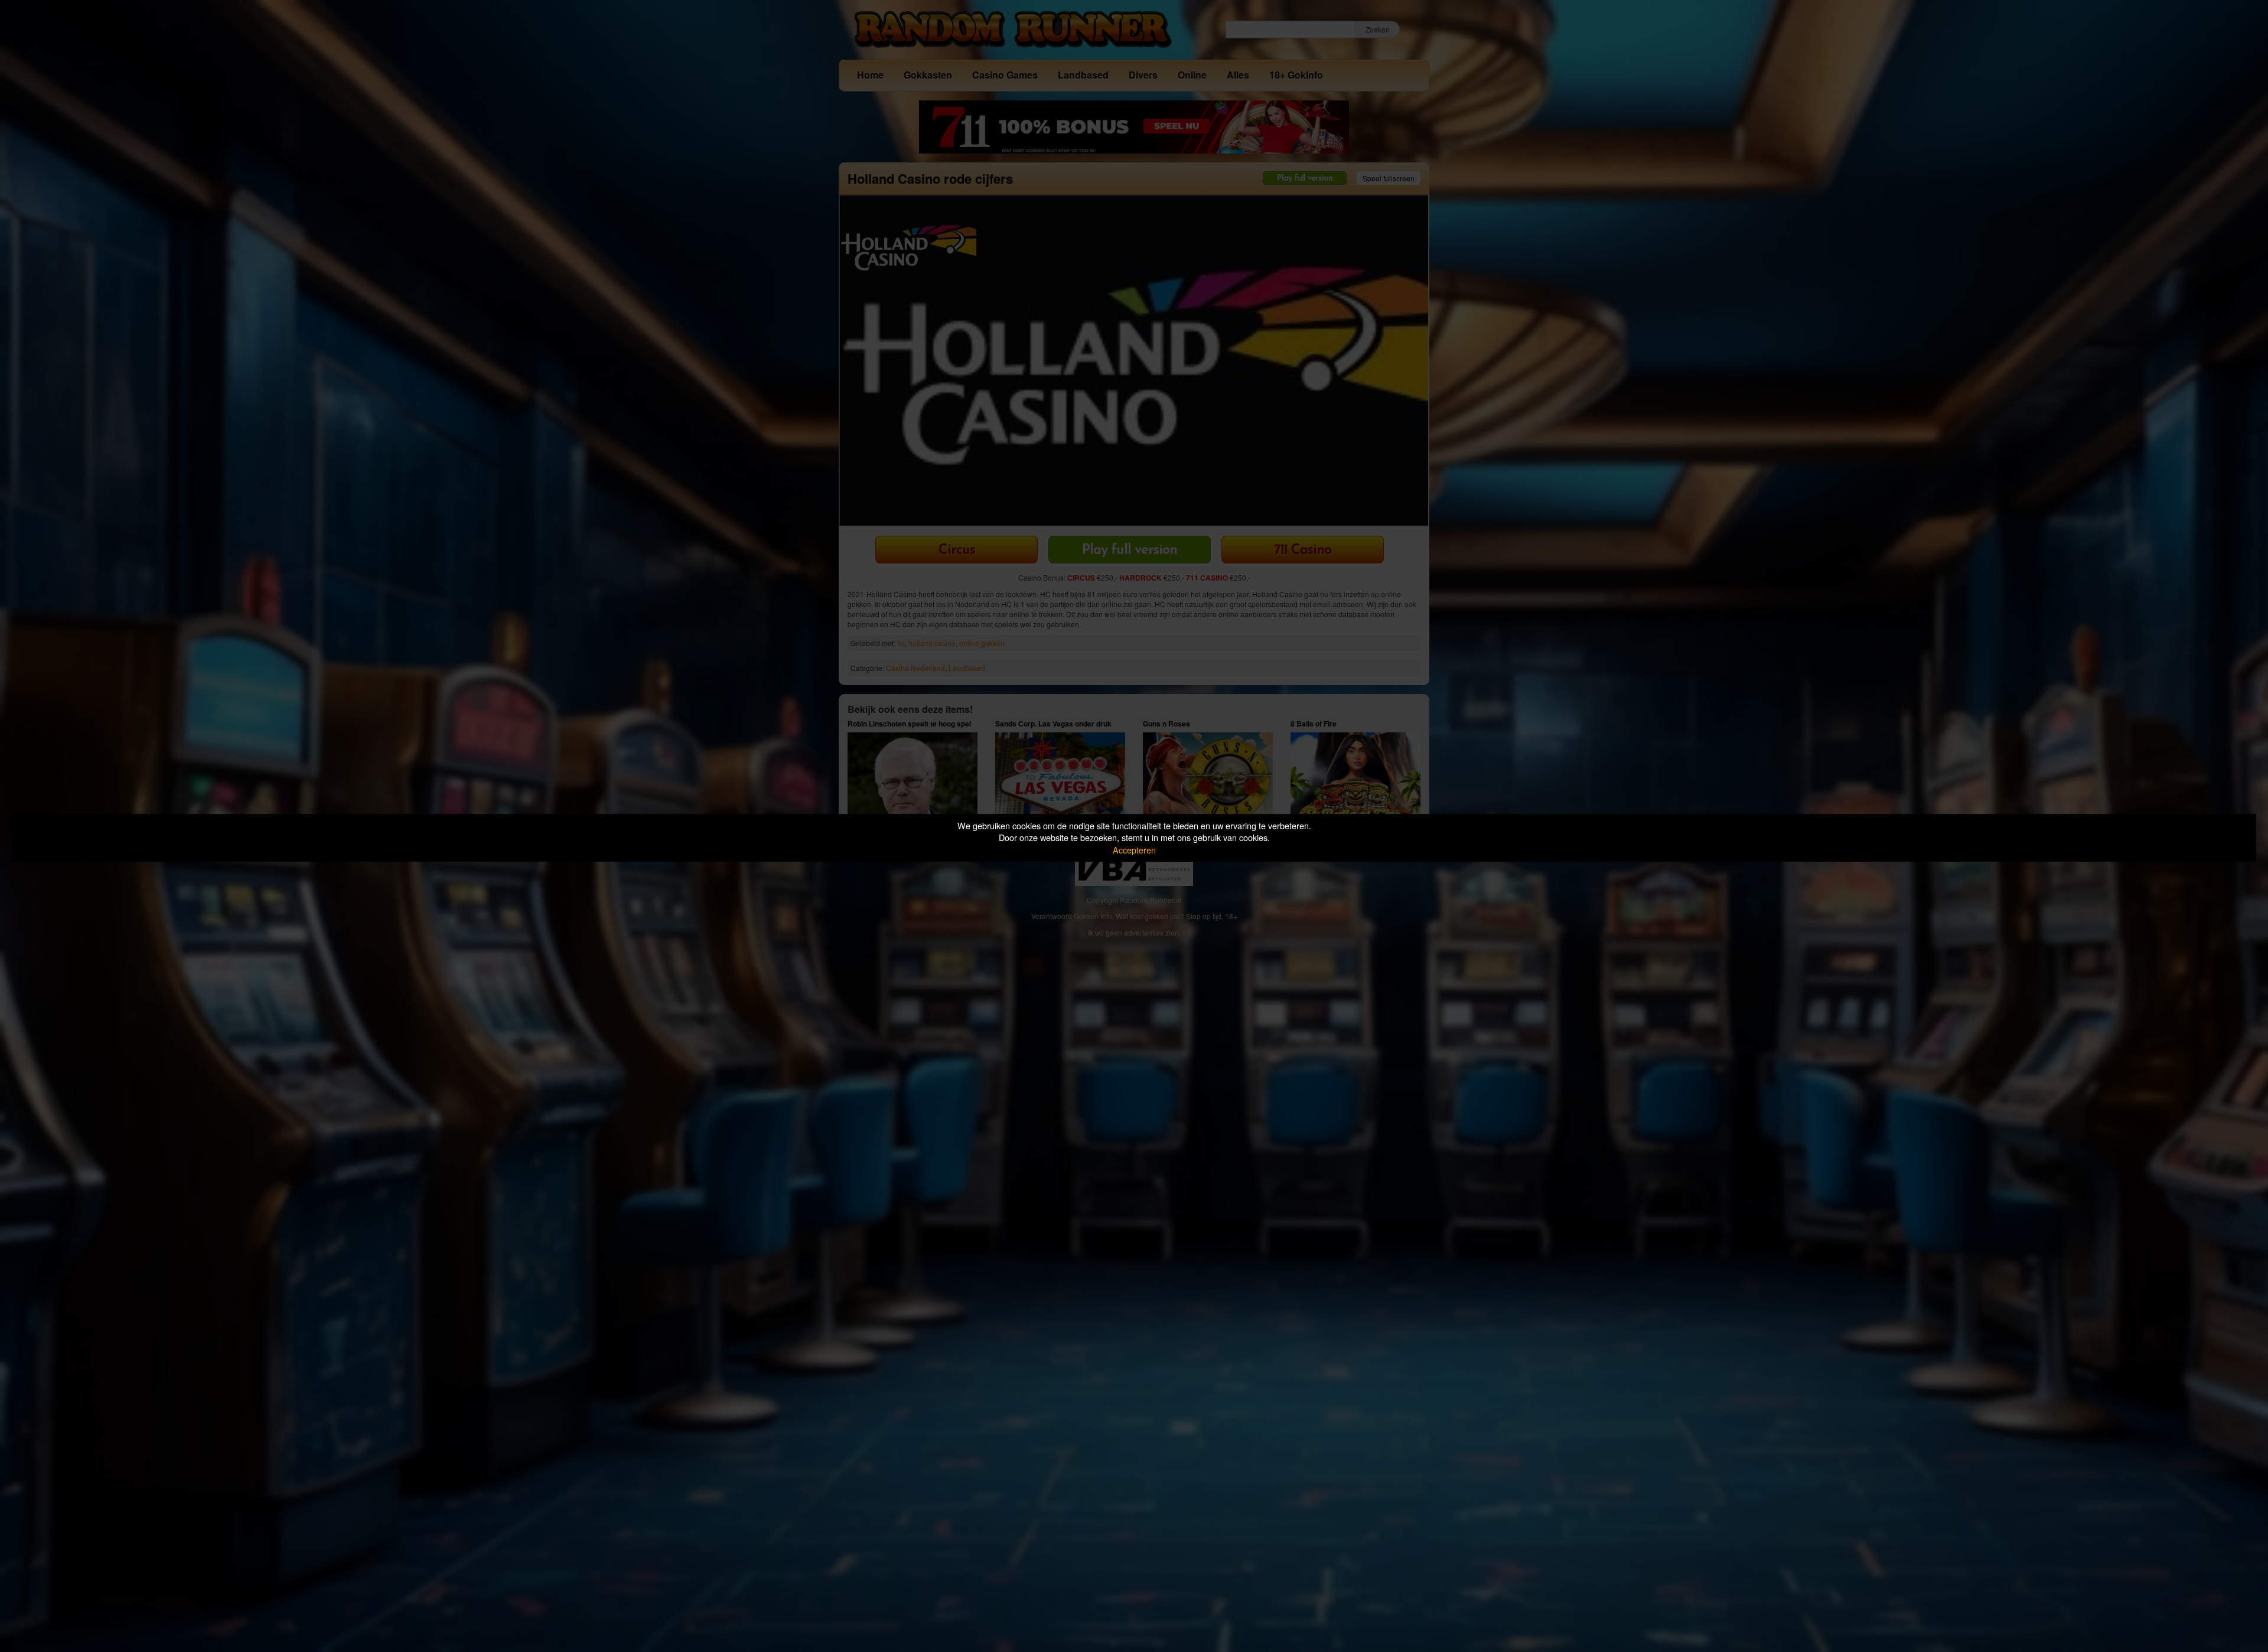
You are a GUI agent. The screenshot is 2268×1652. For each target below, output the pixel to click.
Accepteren (1134, 850)
